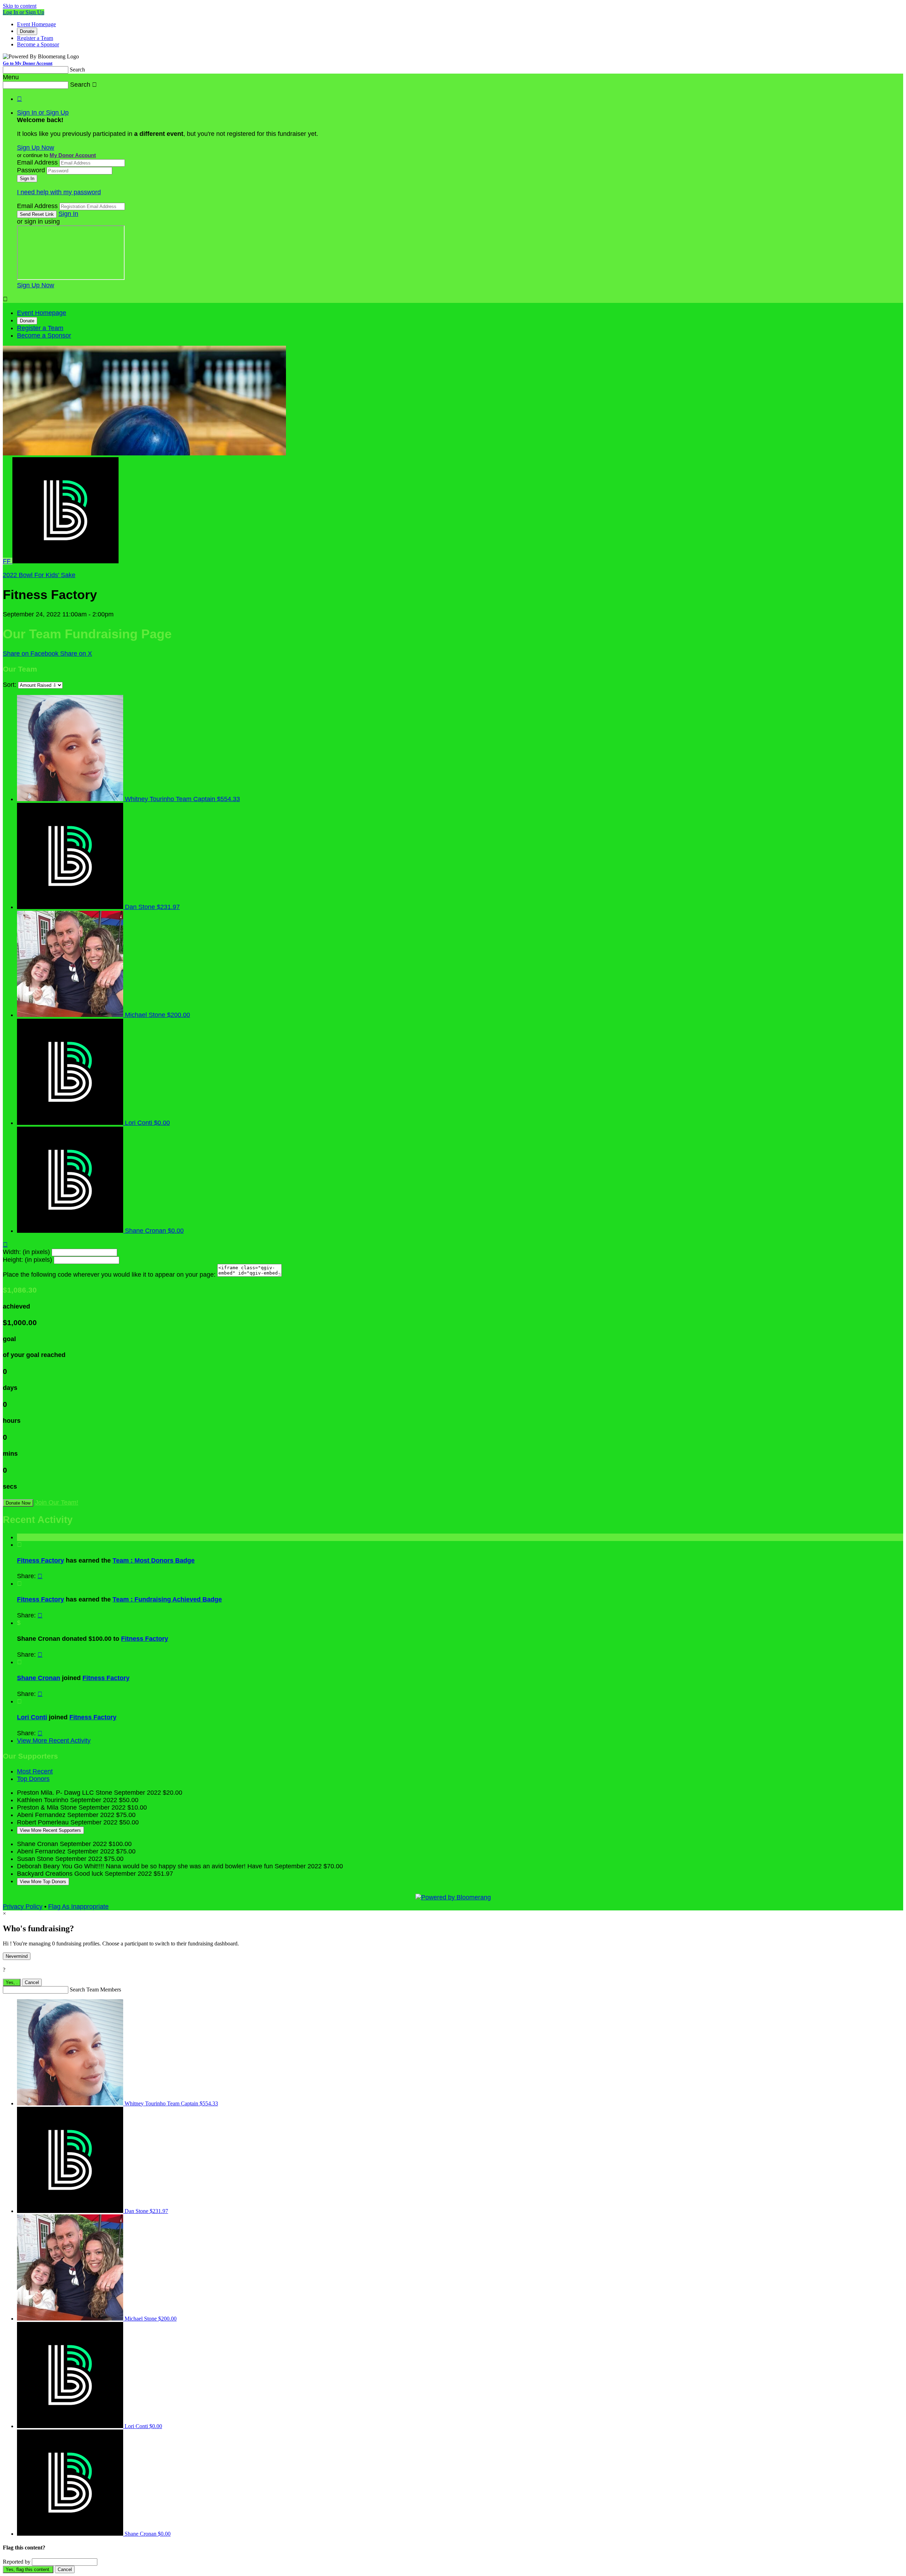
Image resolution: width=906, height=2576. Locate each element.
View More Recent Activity (54, 1741)
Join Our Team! (57, 1502)
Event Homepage (36, 24)
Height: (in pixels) (27, 1260)
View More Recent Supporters (50, 1830)
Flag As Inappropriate (78, 1907)
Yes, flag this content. (28, 2569)
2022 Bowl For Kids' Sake (39, 575)
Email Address (37, 162)
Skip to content (20, 6)
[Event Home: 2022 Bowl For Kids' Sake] (65, 561)
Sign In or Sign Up (43, 113)
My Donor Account (73, 155)
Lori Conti (32, 1717)
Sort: (10, 685)
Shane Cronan (39, 1678)
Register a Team (35, 38)
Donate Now (18, 1503)
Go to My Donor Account (28, 63)
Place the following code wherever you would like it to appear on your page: (109, 1275)
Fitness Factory (41, 1560)
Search (77, 70)
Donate (27, 31)
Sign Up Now (36, 148)
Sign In (68, 214)
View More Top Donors (43, 1882)
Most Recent (35, 1771)
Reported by (17, 2562)
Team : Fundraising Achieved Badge (167, 1599)
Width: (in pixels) (26, 1252)
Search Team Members (95, 1989)
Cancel (32, 1982)
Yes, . (12, 1982)
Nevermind (17, 1956)
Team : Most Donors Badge (154, 1560)
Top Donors (33, 1779)
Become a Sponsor (38, 44)
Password (31, 170)
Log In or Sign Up (24, 12)
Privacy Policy (23, 1907)
